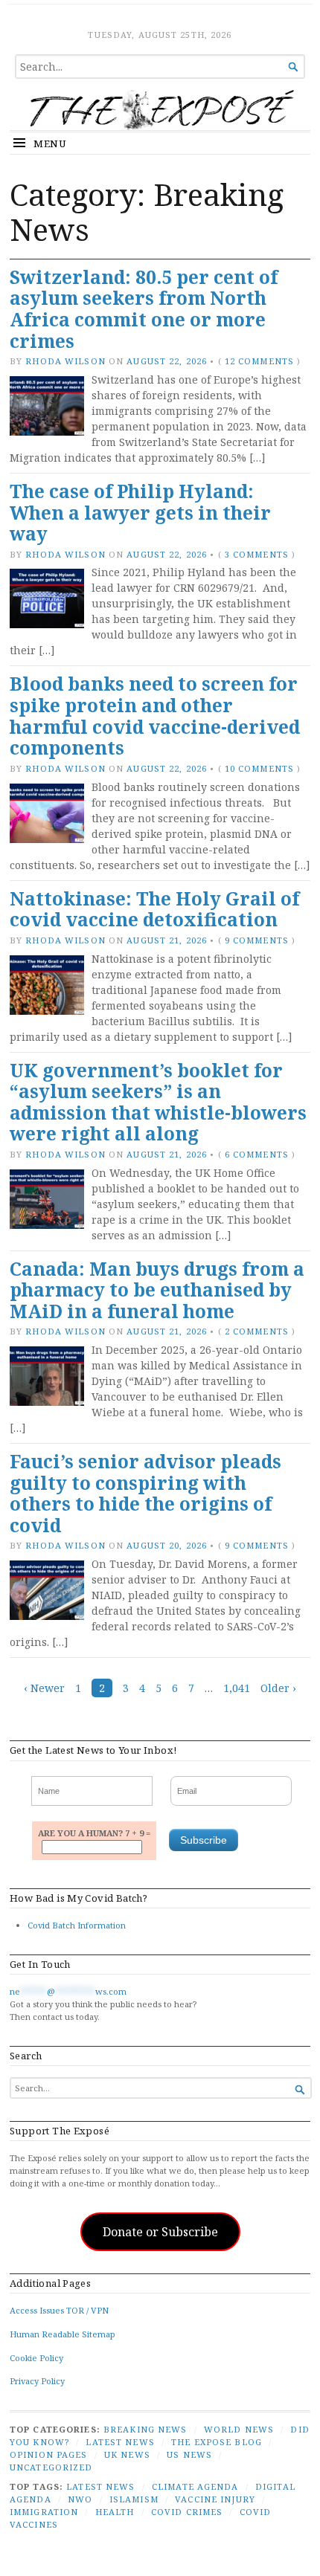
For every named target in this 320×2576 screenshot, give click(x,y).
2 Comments (257, 1331)
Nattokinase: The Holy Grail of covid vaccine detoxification (154, 909)
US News (189, 2454)
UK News (127, 2454)
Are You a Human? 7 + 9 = (94, 1833)
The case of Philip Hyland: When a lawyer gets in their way (140, 512)
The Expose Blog (217, 2442)
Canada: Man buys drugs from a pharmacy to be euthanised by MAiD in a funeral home (157, 1290)
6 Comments (257, 1154)
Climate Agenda (195, 2486)
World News (239, 2429)
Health (115, 2512)
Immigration (44, 2512)
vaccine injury (215, 2499)
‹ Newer (44, 1688)
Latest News (120, 2442)
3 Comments (257, 554)
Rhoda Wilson (65, 361)
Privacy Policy (37, 2381)
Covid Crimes (187, 2512)
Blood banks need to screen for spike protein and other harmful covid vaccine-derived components (155, 716)
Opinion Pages (49, 2454)
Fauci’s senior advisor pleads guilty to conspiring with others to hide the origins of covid (145, 1493)
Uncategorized (51, 2467)
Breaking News (145, 2429)
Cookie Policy (36, 2358)
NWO (80, 2499)
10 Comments (259, 768)
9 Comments (257, 940)
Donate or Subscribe (160, 2232)
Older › (278, 1688)
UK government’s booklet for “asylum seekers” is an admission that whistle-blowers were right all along (158, 1102)
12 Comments (259, 361)
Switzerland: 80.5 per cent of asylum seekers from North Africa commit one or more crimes (144, 309)
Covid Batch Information (77, 1925)
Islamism (134, 2499)
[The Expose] (160, 110)
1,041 (237, 1688)
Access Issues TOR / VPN (59, 2310)
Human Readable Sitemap (63, 2334)
